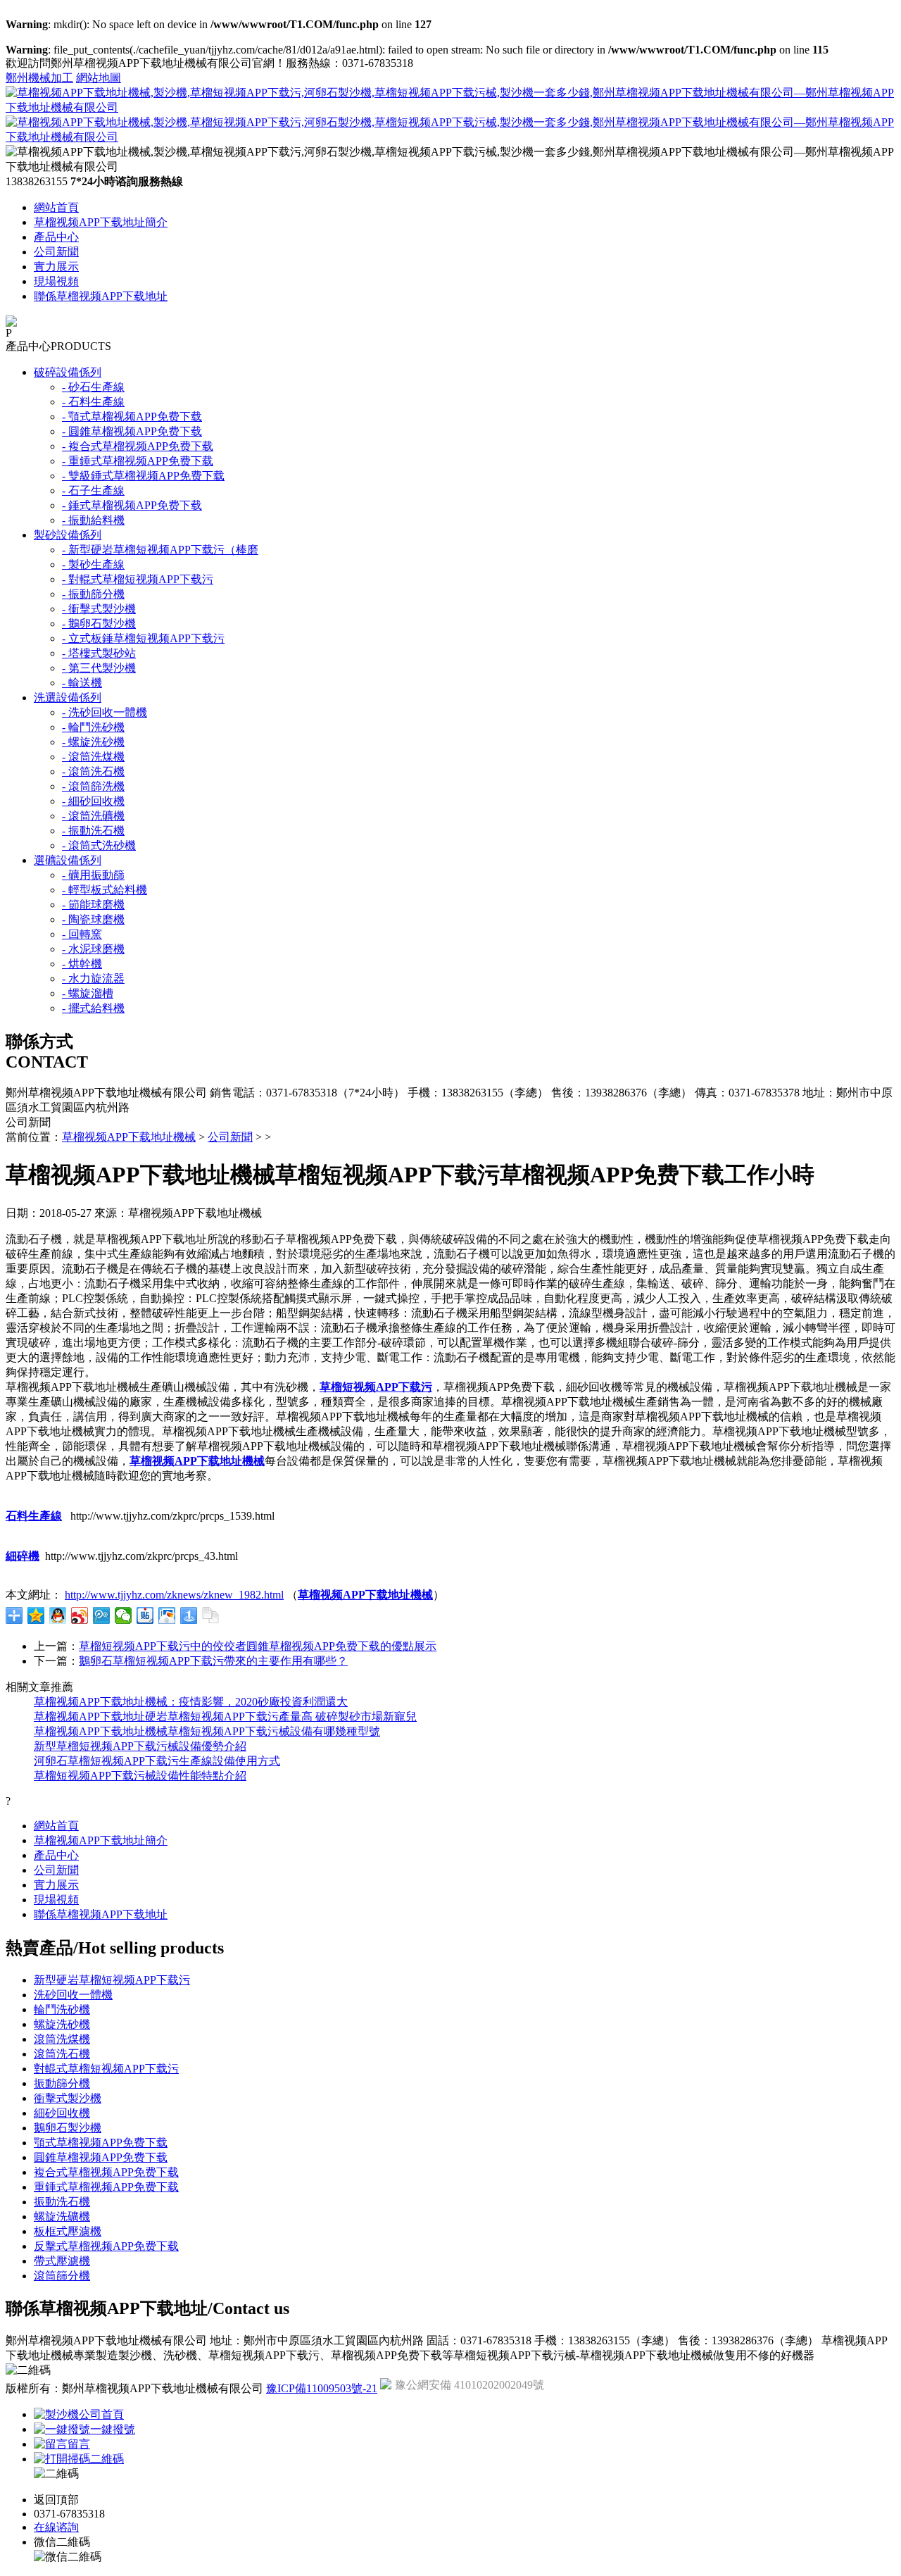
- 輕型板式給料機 (105, 890)
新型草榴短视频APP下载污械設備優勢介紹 (140, 1746)
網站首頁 (56, 207)
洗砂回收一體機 (73, 1995)
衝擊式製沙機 (68, 2098)
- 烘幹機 (82, 964)
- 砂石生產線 (93, 387)
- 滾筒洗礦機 (93, 816)
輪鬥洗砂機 (62, 2009)
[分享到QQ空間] (36, 1615)
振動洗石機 (62, 2202)
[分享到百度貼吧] (145, 1615)
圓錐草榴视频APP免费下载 (101, 2157)
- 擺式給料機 (93, 1008)
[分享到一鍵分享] (189, 1615)
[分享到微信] (124, 1615)
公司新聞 (56, 252)
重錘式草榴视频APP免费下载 (106, 2187)
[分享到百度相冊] (167, 1615)
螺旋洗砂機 (62, 2024)
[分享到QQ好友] (58, 1615)
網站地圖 (99, 78)
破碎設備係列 (68, 372)
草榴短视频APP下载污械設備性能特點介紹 (140, 1776)
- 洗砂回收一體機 (105, 712)
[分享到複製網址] (211, 1615)
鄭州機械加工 (39, 78)
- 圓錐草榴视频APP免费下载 (132, 431)
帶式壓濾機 (62, 2261)
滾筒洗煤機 (62, 2039)
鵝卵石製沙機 (68, 2128)
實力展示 (56, 267)
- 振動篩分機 (93, 594)
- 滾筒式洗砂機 (99, 845)
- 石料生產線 (93, 402)
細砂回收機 (62, 2113)
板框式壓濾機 (68, 2231)
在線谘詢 (56, 2527)
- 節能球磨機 (93, 905)
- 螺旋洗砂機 (93, 742)
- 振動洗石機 (93, 831)
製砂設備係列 (68, 535)
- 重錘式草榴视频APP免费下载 (138, 461)
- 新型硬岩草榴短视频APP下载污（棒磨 (160, 550)
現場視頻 (56, 281)
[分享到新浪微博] (80, 1615)
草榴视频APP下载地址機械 (129, 1137)
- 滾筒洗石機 (93, 771)
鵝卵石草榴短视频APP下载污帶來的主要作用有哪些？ (213, 1661)
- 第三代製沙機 (99, 668)
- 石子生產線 (93, 490)
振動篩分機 (62, 2083)
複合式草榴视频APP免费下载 (106, 2172)
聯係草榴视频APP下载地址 (101, 296)
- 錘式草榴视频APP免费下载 (132, 505)
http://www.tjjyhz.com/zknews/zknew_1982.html (174, 1595)
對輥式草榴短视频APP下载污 (106, 2069)
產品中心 (56, 237)
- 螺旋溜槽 (88, 993)
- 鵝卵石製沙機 (99, 624)
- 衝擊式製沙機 (99, 609)
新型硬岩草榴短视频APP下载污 (112, 1980)
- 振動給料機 (93, 520)
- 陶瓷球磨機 (93, 919)
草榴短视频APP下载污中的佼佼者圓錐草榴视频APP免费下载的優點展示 (258, 1646)
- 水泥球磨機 (93, 949)
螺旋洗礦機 (62, 2217)
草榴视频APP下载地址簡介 (101, 222)
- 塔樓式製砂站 (99, 653)
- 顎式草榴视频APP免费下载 (132, 417)
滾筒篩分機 (62, 2276)
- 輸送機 (82, 683)
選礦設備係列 (68, 860)
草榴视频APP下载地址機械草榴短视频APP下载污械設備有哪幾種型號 (207, 1731)
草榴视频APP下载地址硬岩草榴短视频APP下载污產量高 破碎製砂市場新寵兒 (225, 1717)
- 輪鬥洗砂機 (93, 727)
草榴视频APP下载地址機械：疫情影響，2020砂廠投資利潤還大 (191, 1702)
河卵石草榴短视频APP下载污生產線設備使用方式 (157, 1761)
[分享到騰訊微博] (102, 1615)
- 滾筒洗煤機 (93, 757)
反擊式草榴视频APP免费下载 (106, 2246)
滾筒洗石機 (62, 2054)
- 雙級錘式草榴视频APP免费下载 (143, 476)
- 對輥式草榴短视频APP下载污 (138, 579)
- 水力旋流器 (93, 978)
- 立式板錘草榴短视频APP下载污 (143, 638)
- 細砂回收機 (93, 801)
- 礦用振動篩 (93, 875)
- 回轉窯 (82, 934)
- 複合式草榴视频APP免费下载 (138, 446)
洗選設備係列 (68, 698)
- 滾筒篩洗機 (93, 786)
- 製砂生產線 (93, 564)
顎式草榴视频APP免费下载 (101, 2143)
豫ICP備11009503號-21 (322, 2388)
